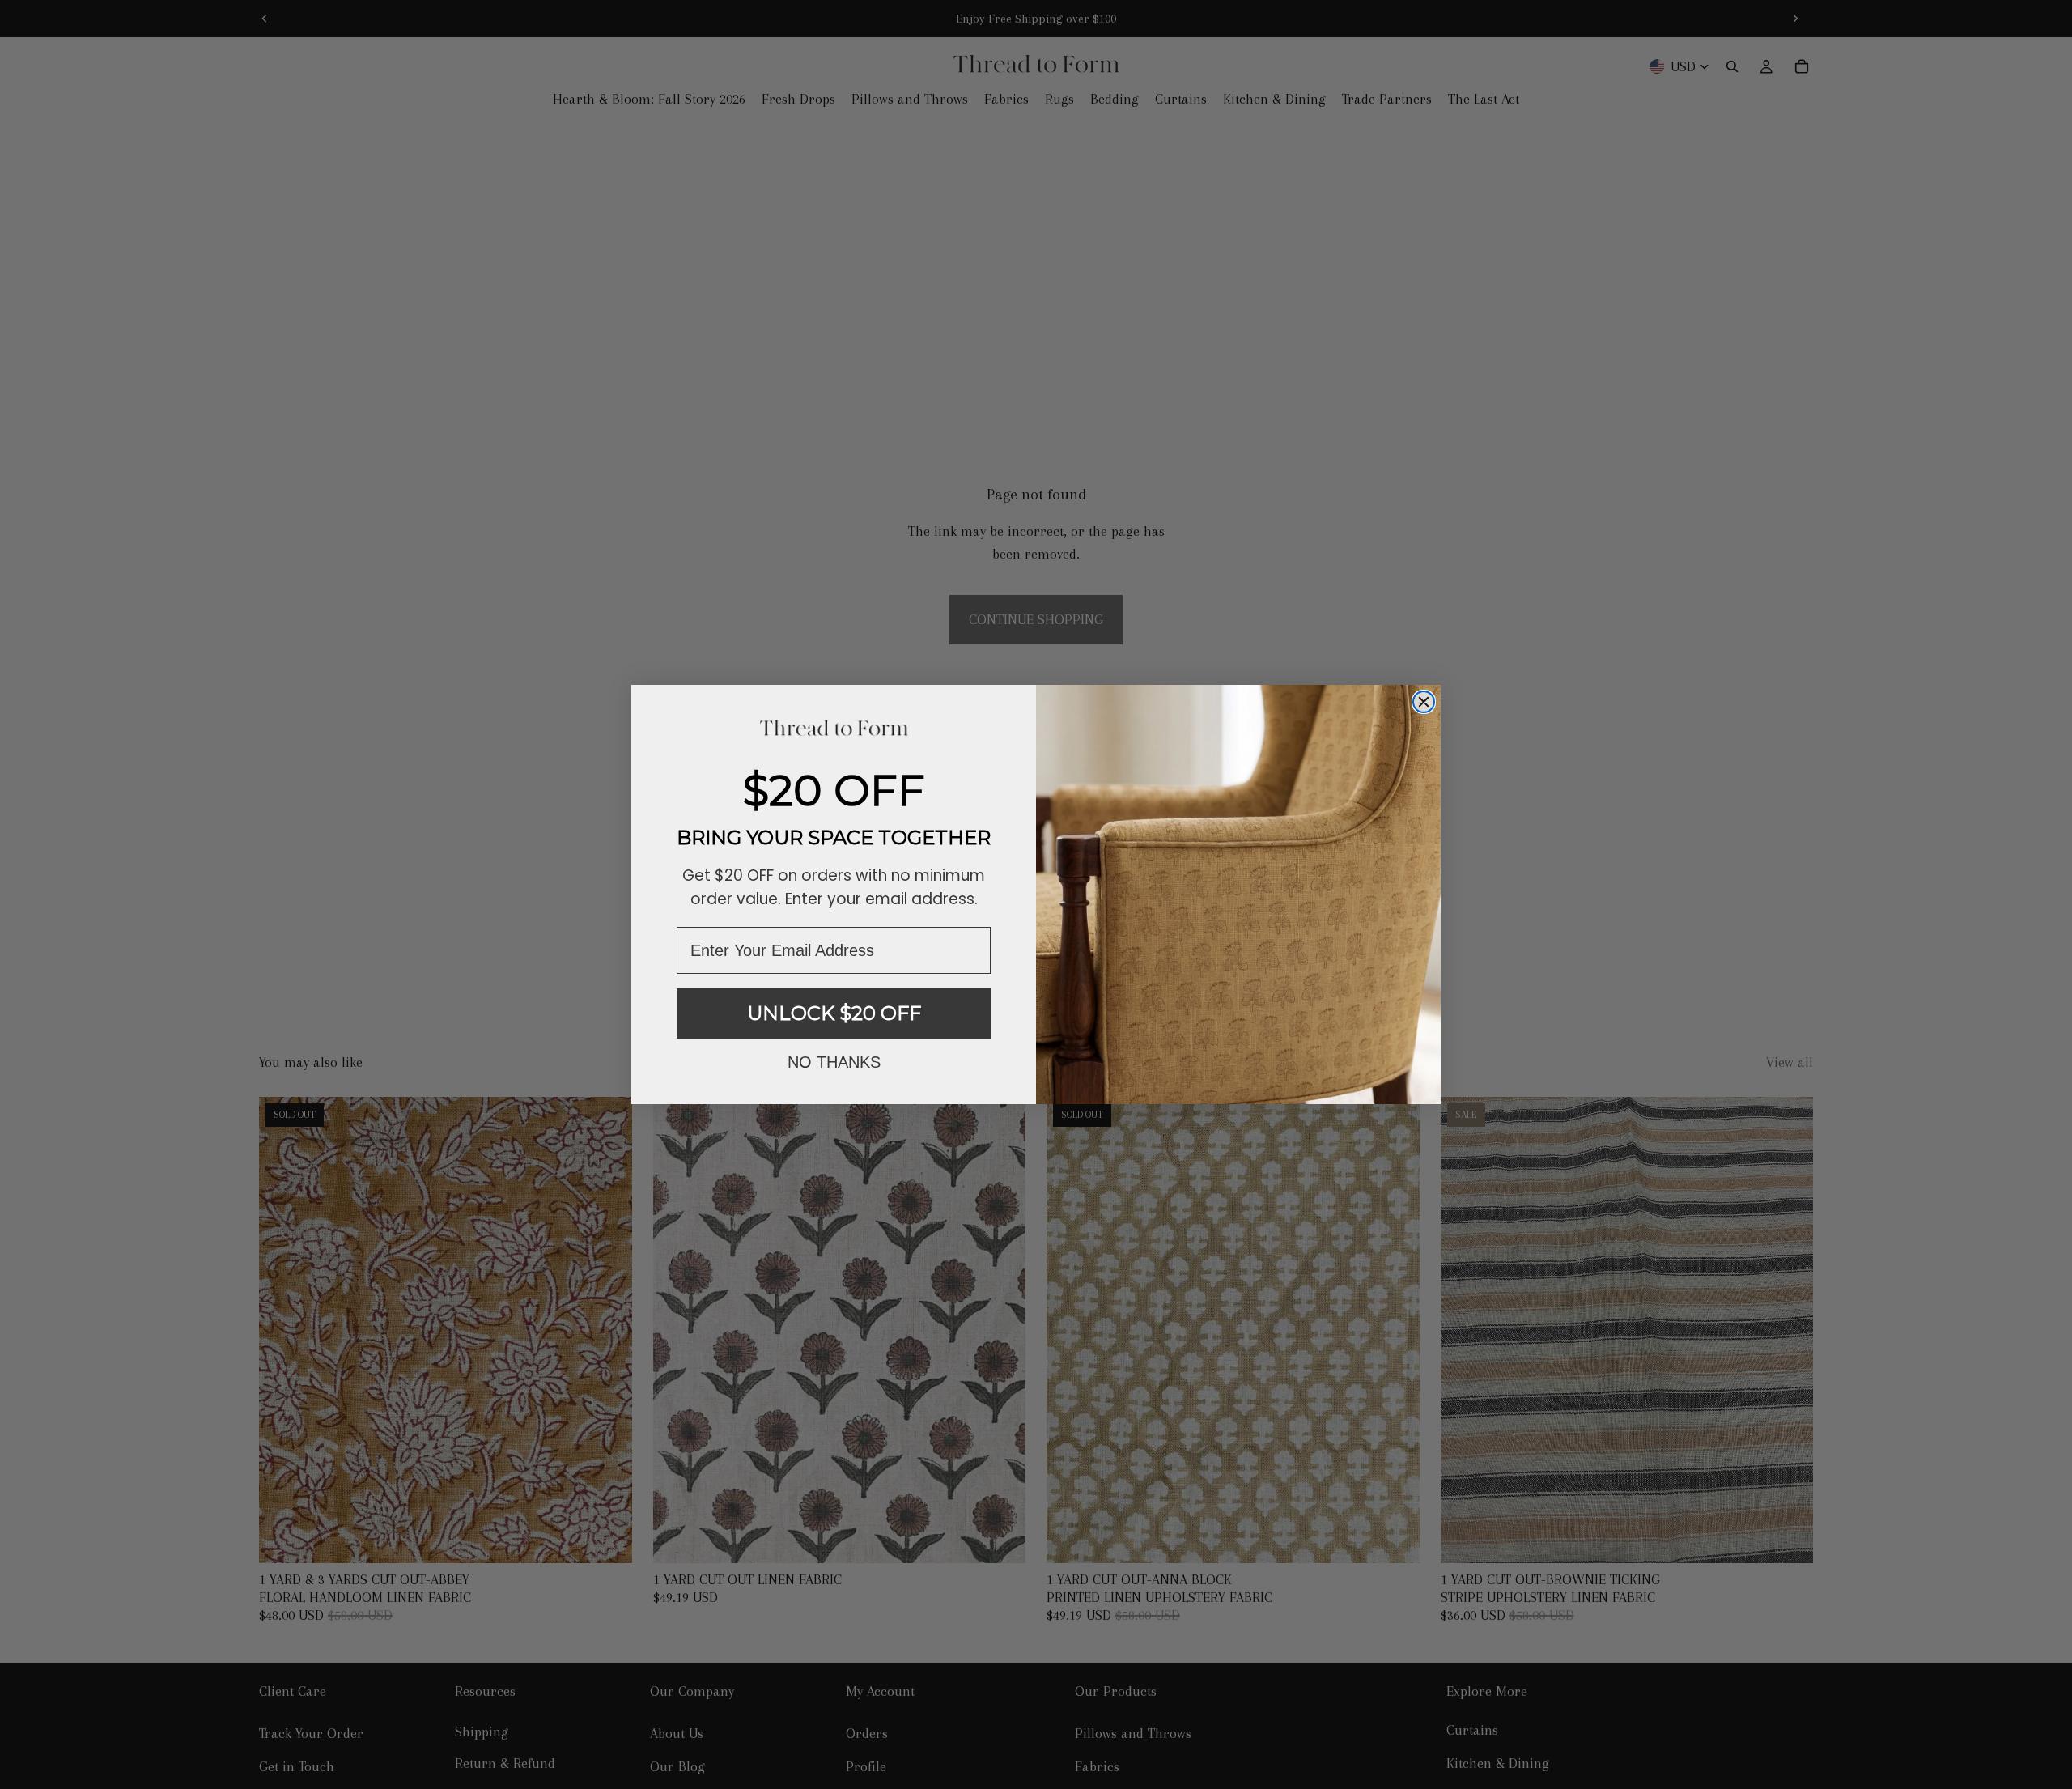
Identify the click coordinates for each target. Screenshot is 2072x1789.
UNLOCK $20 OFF (834, 1013)
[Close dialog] (1424, 702)
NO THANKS (834, 1062)
